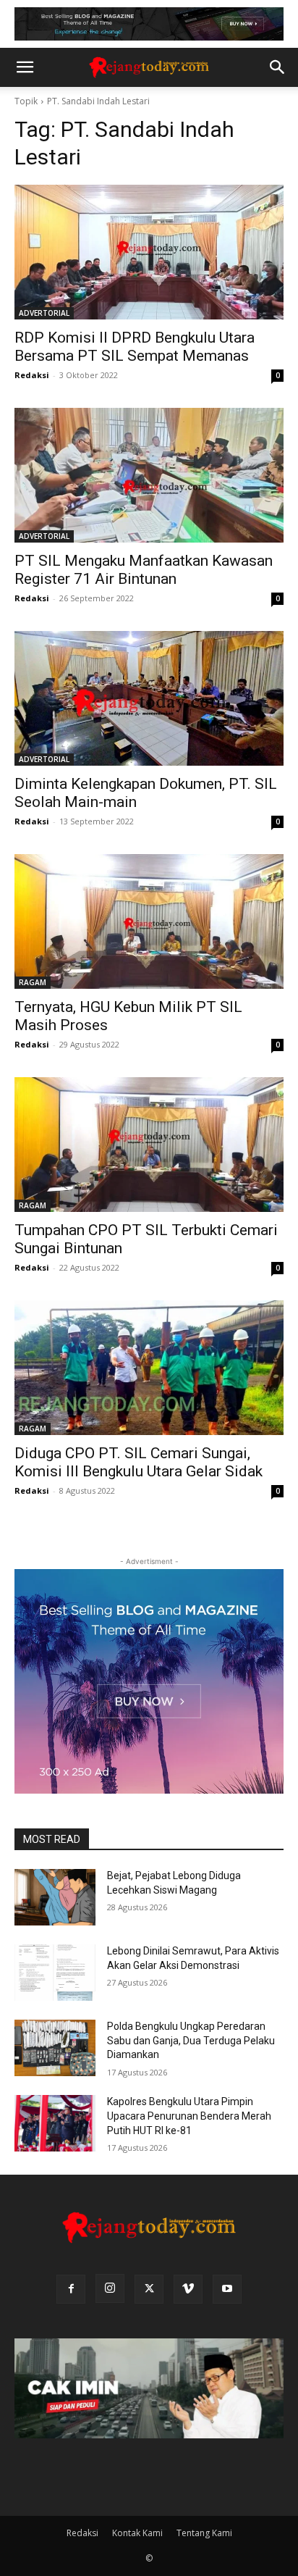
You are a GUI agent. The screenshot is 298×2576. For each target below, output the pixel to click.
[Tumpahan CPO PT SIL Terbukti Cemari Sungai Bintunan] (149, 1145)
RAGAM (33, 982)
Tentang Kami (204, 2533)
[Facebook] (71, 2289)
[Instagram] (110, 2288)
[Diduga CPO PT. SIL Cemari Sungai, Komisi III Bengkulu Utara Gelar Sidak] (149, 1368)
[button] (25, 67)
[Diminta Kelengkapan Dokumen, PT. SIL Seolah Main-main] (149, 698)
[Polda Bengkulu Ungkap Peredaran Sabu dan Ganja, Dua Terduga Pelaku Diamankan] (55, 2048)
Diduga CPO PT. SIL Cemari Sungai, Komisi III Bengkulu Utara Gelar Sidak (139, 1462)
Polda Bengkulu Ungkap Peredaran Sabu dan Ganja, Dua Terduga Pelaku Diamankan (191, 2040)
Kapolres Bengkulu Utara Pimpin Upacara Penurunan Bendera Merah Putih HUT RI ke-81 (189, 2116)
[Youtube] (227, 2289)
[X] (149, 2289)
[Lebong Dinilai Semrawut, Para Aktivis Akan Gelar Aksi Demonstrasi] (55, 1973)
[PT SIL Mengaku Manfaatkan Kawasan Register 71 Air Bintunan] (149, 475)
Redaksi (32, 375)
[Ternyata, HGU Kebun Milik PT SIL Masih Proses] (149, 921)
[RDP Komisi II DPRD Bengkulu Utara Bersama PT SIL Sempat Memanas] (149, 252)
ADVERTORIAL (44, 313)
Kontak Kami (137, 2533)
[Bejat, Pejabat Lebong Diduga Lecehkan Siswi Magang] (55, 1897)
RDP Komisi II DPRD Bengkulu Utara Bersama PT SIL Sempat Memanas (135, 347)
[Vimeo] (188, 2289)
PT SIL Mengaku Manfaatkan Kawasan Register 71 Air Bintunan (144, 570)
